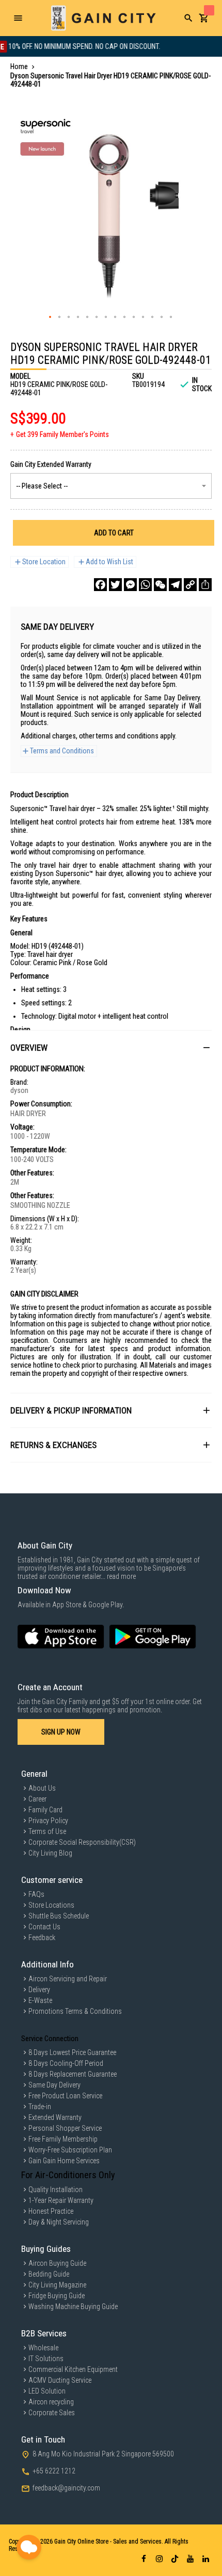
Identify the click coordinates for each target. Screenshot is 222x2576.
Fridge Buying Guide (57, 2296)
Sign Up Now (61, 1732)
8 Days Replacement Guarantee (73, 2074)
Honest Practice (51, 2211)
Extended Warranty (55, 2117)
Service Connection (50, 2039)
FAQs (36, 1894)
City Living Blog (50, 1853)
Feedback (42, 1938)
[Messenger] (130, 585)
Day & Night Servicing (59, 2222)
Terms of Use (47, 1831)
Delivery (39, 1990)
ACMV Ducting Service (60, 2380)
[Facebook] (100, 585)
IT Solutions (46, 2359)
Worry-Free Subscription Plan (70, 2150)
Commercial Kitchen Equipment (73, 2369)
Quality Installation (55, 2190)
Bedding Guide (49, 2274)
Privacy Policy (48, 1821)
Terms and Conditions (62, 751)
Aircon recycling (51, 2402)
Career (37, 1799)
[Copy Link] (190, 585)
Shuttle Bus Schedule (59, 1916)
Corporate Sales (52, 2413)
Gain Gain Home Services (64, 2161)
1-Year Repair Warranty (61, 2200)
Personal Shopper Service (65, 2128)
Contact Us (44, 1927)
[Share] (205, 585)
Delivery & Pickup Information (71, 1410)
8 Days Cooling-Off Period (66, 2063)
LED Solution (47, 2391)
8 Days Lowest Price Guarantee (72, 2052)
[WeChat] (160, 585)
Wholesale (43, 2348)
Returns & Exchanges (53, 1445)
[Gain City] (103, 18)
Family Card (45, 1810)
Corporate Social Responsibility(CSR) (82, 1842)
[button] (51, 317)
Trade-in (40, 2107)
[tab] (111, 1047)
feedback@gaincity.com (66, 2488)
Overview (29, 1048)
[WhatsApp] (145, 585)
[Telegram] (175, 585)
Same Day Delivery (54, 2085)
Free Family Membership (63, 2139)
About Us (42, 1788)
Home (19, 66)
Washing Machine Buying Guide (73, 2306)
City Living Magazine (57, 2285)
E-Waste (40, 2000)
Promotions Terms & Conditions (75, 2011)
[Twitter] (115, 585)
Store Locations (51, 1905)
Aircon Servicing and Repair (68, 1979)
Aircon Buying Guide (57, 2263)
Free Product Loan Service (65, 2096)
